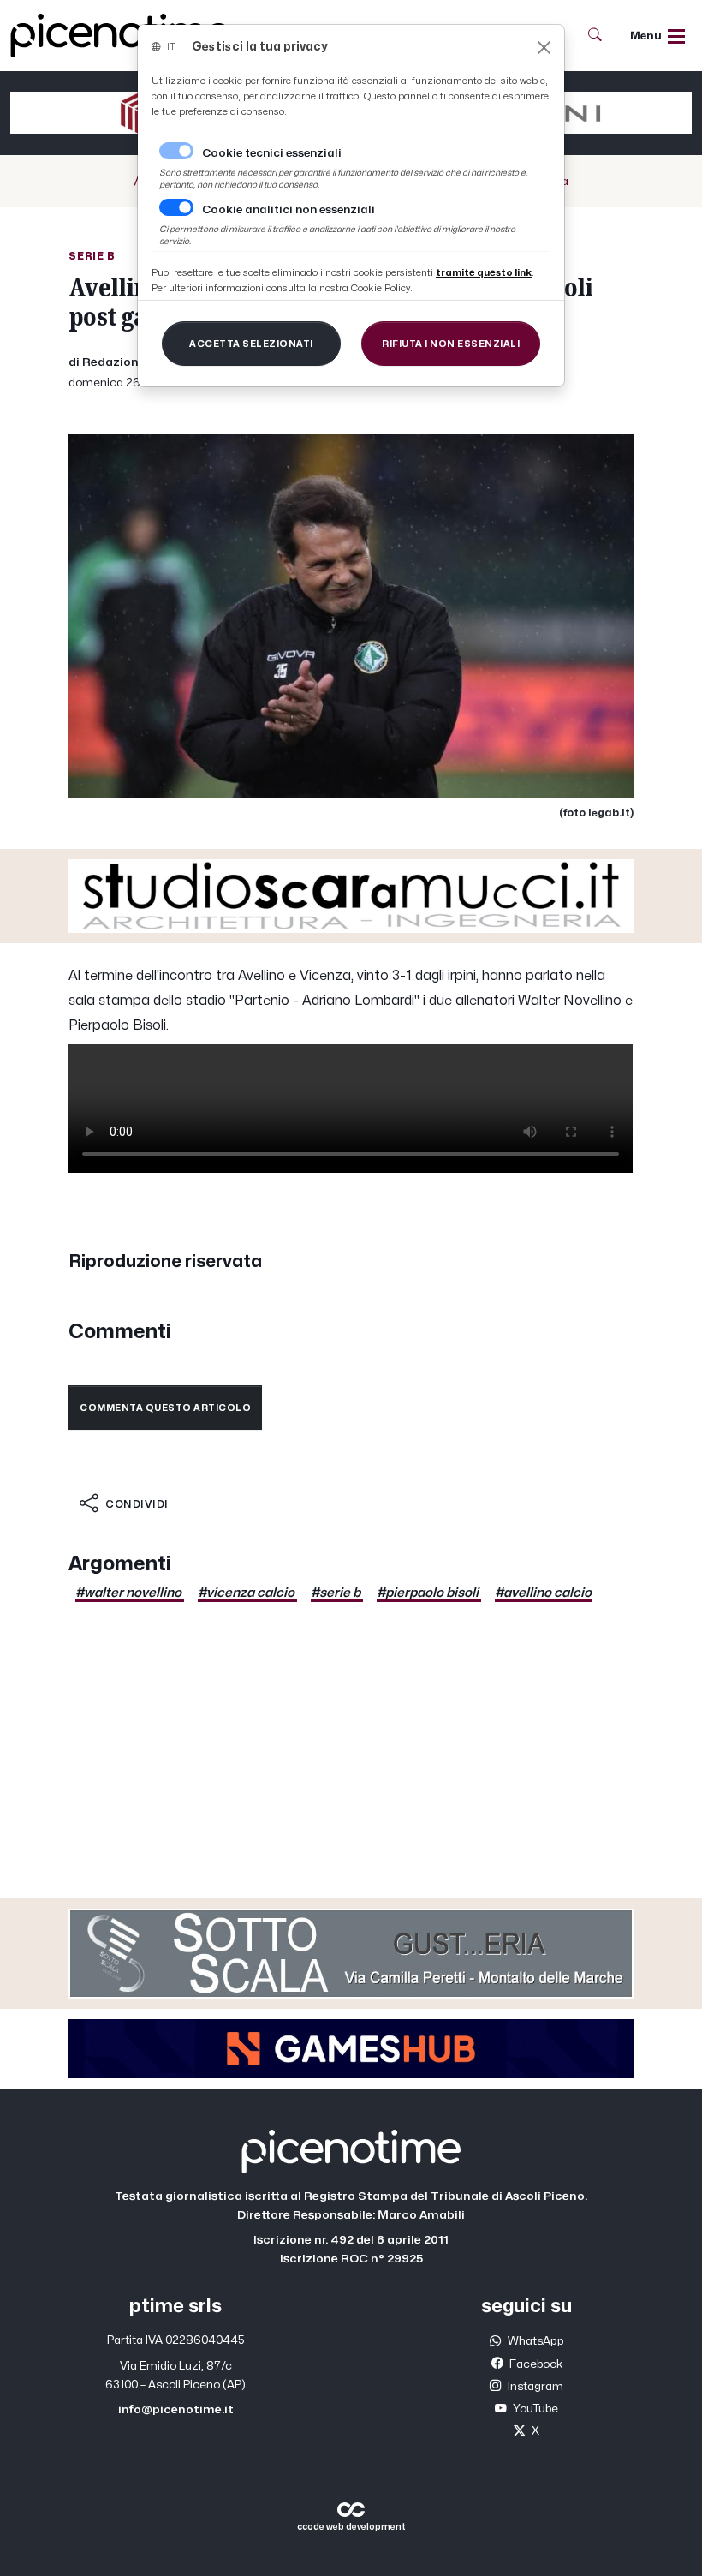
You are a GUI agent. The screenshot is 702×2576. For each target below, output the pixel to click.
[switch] (176, 207)
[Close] (544, 48)
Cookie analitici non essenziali (289, 210)
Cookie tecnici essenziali (272, 153)
